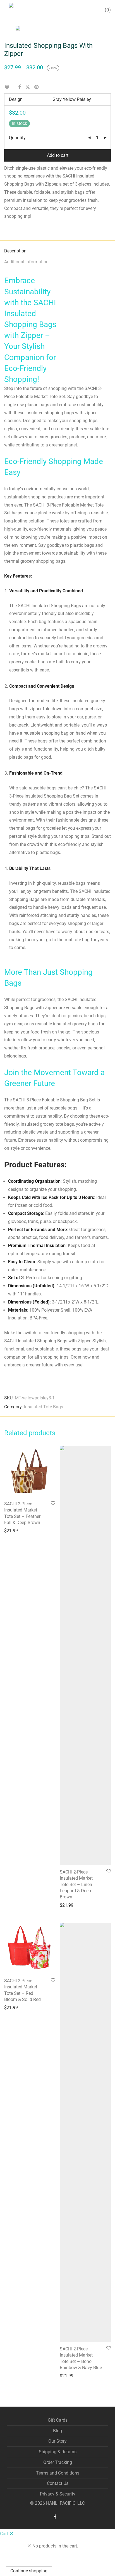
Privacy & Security (58, 2494)
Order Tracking (58, 2462)
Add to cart (58, 155)
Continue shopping (29, 2571)
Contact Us (58, 2483)
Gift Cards (58, 2420)
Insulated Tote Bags (44, 1407)
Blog (57, 2431)
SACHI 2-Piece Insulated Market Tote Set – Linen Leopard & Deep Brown (76, 1885)
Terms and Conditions (58, 2473)
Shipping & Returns (58, 2452)
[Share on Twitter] (28, 87)
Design (16, 99)
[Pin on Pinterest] (37, 87)
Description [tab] (15, 251)
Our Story (57, 2441)
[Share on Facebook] (20, 87)
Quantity (17, 138)
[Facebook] (55, 2516)
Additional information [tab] (26, 262)
